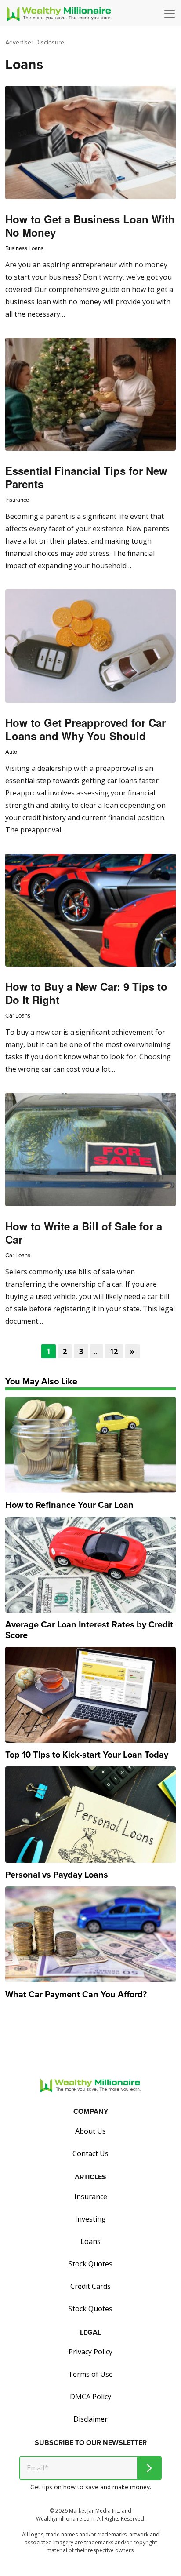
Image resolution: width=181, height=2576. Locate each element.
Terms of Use (90, 2374)
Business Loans (24, 248)
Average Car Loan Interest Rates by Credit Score (89, 1630)
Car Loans (18, 1016)
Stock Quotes (90, 2264)
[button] (172, 14)
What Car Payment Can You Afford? (76, 1994)
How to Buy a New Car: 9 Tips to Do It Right (86, 993)
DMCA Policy (90, 2397)
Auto (11, 752)
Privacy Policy (90, 2352)
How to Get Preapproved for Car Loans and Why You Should (85, 729)
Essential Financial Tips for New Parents (86, 477)
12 (114, 1351)
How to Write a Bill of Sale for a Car (84, 1233)
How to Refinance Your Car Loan (69, 1505)
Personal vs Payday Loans (57, 1875)
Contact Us (90, 2153)
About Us (90, 2131)
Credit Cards (90, 2286)
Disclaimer (90, 2419)
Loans (90, 2241)
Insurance (17, 500)
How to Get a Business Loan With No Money (90, 226)
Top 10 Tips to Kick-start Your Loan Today (87, 1755)
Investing (90, 2219)
